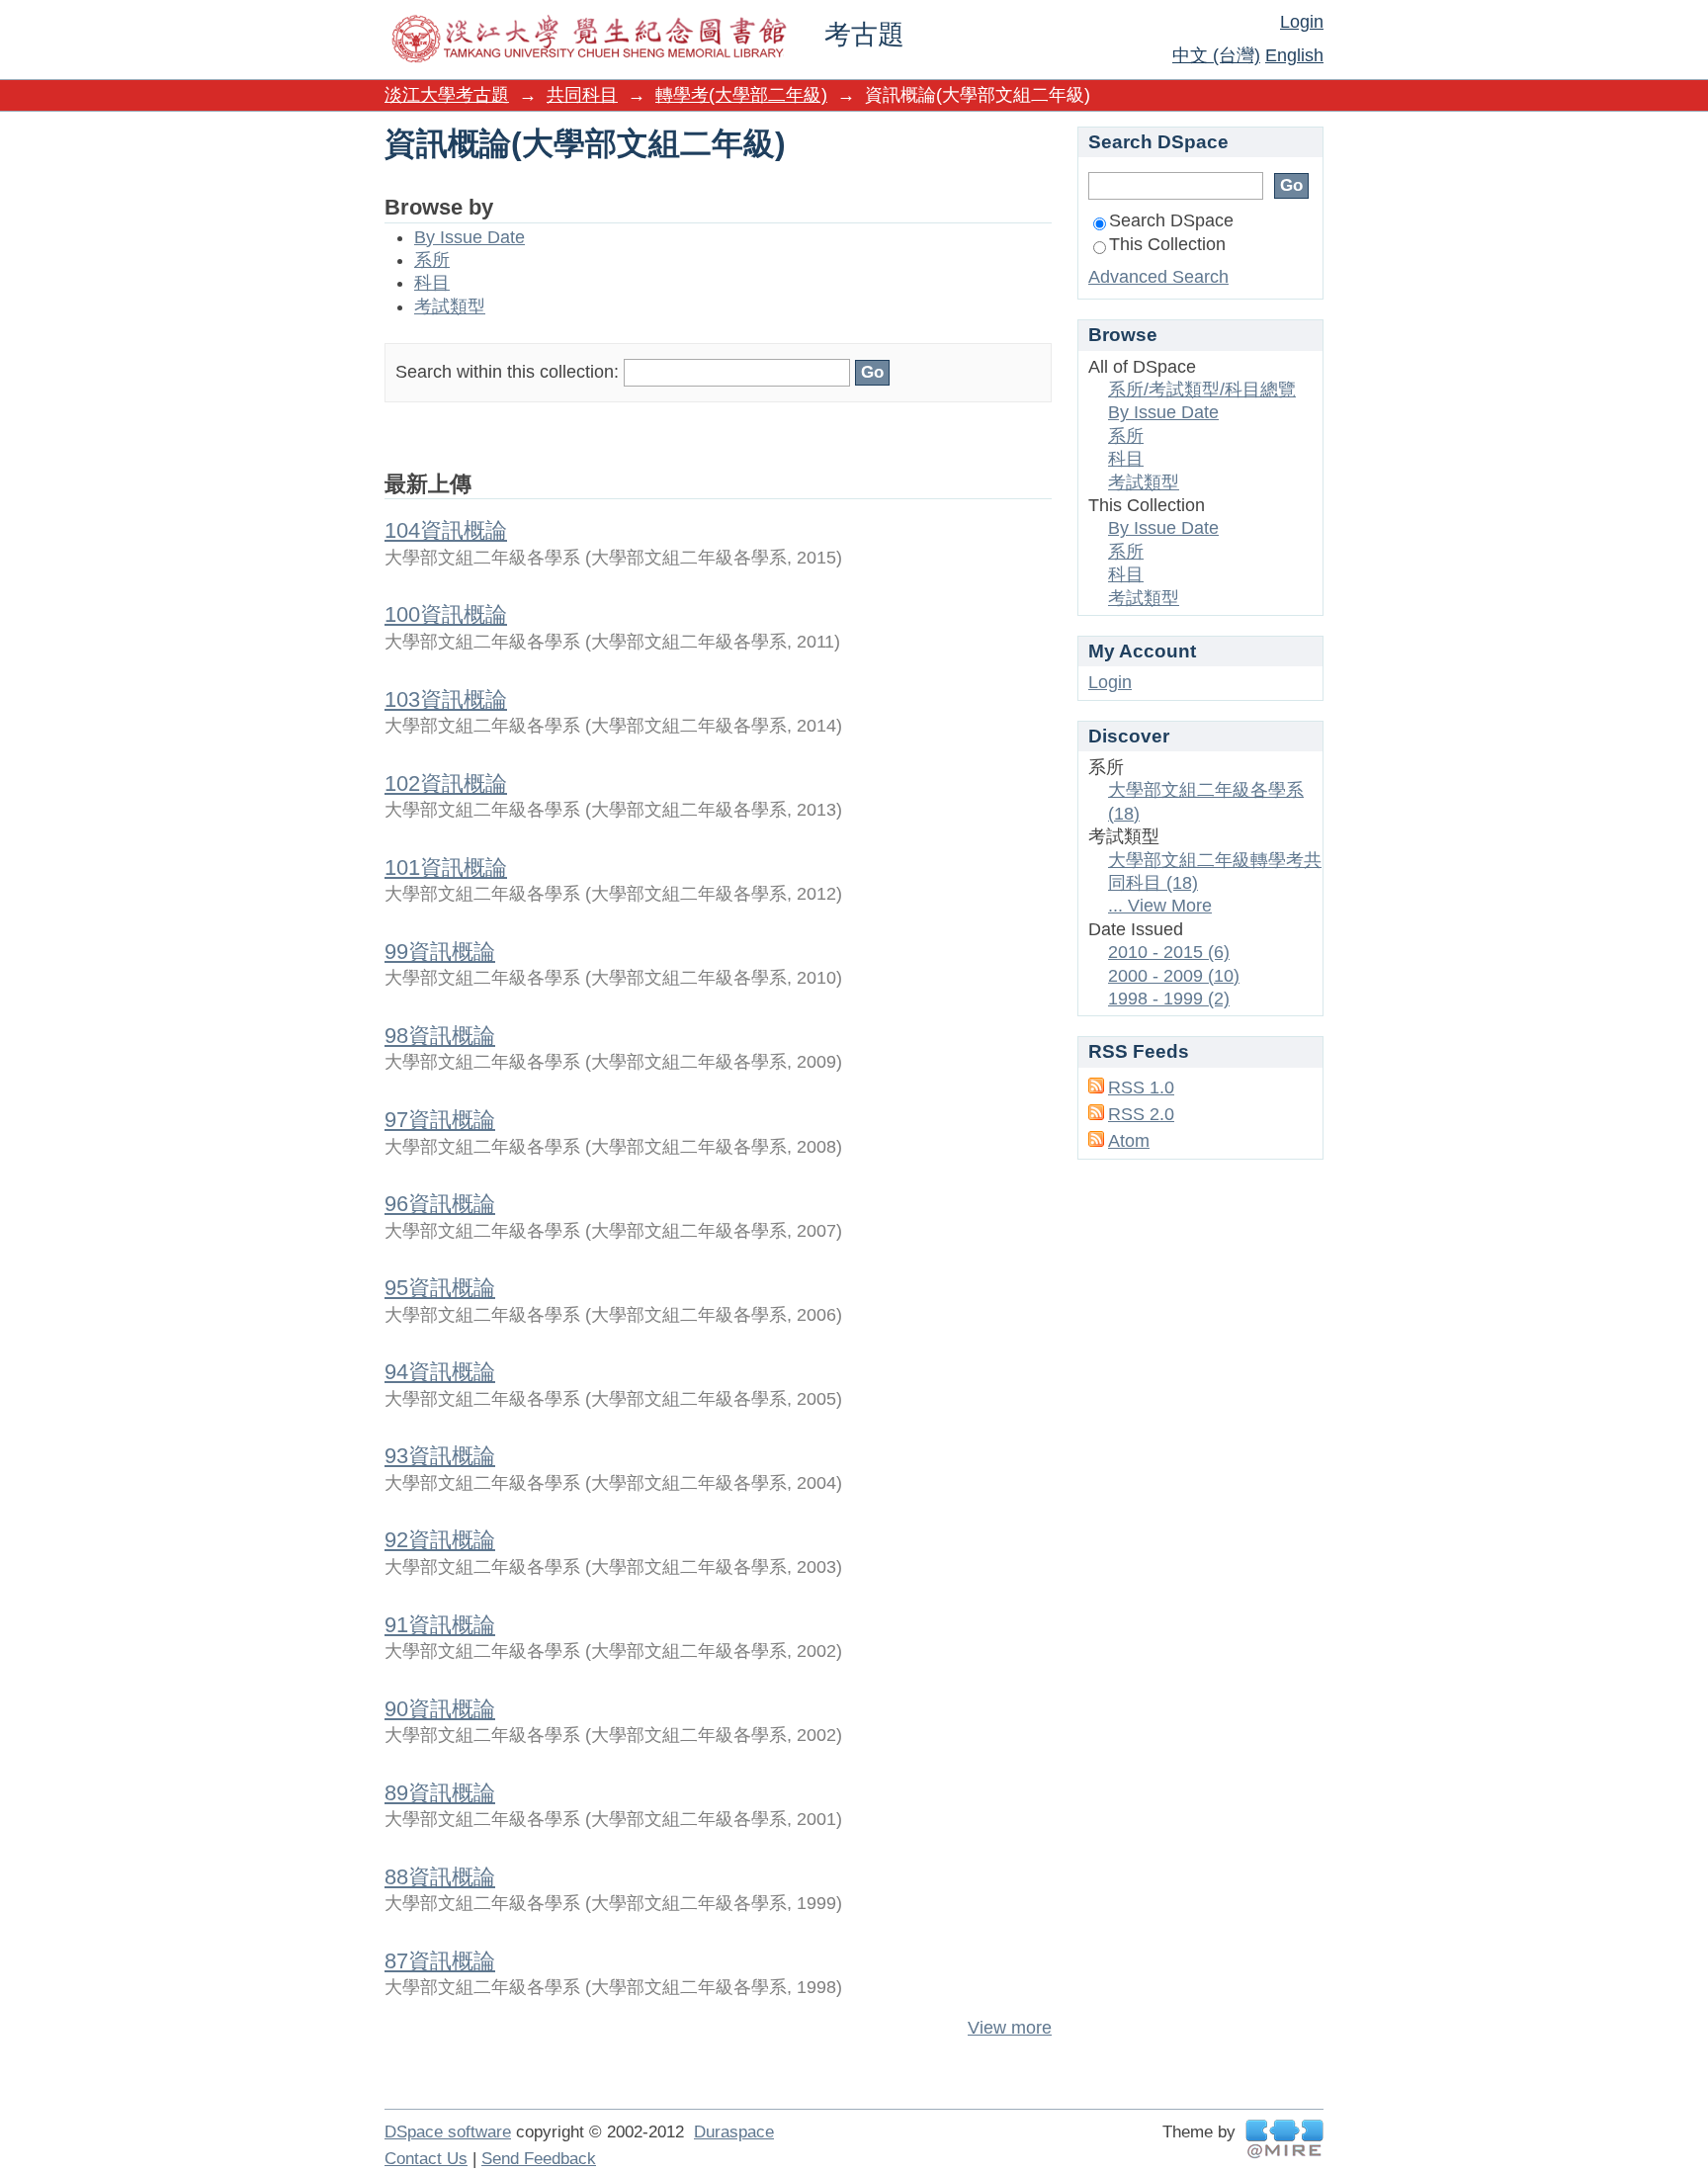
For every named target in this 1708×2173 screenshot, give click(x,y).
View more (1010, 2028)
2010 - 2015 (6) (1169, 952)
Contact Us (426, 2159)
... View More (1160, 906)
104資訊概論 (446, 530)
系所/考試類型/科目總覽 (1202, 390)
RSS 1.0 (1141, 1087)
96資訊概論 (440, 1204)
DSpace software (448, 2132)
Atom (1129, 1141)
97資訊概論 (440, 1120)
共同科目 (582, 95)
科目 (432, 283)
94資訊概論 (440, 1372)
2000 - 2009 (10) (1174, 976)
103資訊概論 (446, 699)
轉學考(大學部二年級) (741, 95)
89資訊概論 (440, 1793)
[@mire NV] (1284, 2139)
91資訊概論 (440, 1625)
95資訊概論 (440, 1288)
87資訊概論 (440, 1961)
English (1294, 55)
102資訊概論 (446, 783)
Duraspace (734, 2132)
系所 (432, 260)
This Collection (1167, 244)
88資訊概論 (440, 1877)
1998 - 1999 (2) (1169, 999)
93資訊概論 (440, 1456)
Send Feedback (539, 2159)
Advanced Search (1158, 277)
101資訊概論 (446, 868)
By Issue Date (470, 237)
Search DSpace (1171, 220)
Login (1302, 22)
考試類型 (450, 306)
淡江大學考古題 (447, 95)
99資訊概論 (440, 952)
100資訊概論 (446, 614)
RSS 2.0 (1141, 1114)
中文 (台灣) (1216, 55)
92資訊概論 (440, 1540)
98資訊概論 (440, 1036)
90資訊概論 (440, 1709)
